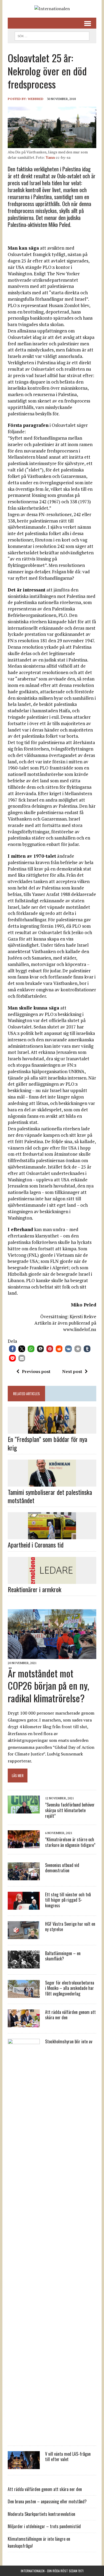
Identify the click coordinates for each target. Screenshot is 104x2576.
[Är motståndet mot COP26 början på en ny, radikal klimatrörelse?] (52, 1656)
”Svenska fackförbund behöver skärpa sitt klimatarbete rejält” (70, 1810)
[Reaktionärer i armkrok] (52, 1580)
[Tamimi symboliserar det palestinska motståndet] (52, 1483)
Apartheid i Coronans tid (36, 1545)
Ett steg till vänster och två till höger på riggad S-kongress (68, 1900)
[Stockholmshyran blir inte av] (24, 2436)
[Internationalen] (52, 9)
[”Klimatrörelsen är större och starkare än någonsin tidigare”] (24, 1844)
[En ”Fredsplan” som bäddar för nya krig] (52, 1430)
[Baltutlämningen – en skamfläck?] (24, 1965)
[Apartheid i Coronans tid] (52, 1536)
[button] (12, 1349)
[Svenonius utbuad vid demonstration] (24, 1877)
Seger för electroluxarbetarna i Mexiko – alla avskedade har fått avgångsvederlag (70, 1988)
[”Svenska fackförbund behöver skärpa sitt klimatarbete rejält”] (24, 1810)
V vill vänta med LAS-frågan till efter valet (68, 2457)
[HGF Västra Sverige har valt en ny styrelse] (24, 1935)
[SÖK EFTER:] (52, 35)
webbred (36, 99)
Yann (50, 157)
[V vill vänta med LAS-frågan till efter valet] (24, 2465)
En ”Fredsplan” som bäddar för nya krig (47, 1443)
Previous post (36, 1371)
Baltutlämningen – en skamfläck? (63, 1956)
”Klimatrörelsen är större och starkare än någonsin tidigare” (70, 1842)
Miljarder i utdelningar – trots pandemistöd (44, 2526)
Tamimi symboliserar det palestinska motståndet (50, 1496)
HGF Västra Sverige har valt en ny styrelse (70, 1927)
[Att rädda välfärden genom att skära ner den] (24, 2024)
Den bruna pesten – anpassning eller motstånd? (47, 2501)
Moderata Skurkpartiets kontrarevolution (41, 2514)
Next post (72, 1371)
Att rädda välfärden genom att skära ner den (70, 2015)
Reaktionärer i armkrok (35, 1589)
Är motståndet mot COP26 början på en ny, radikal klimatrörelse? (48, 1686)
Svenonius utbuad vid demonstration (62, 1868)
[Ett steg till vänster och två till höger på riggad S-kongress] (24, 1906)
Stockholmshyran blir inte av (69, 2041)
